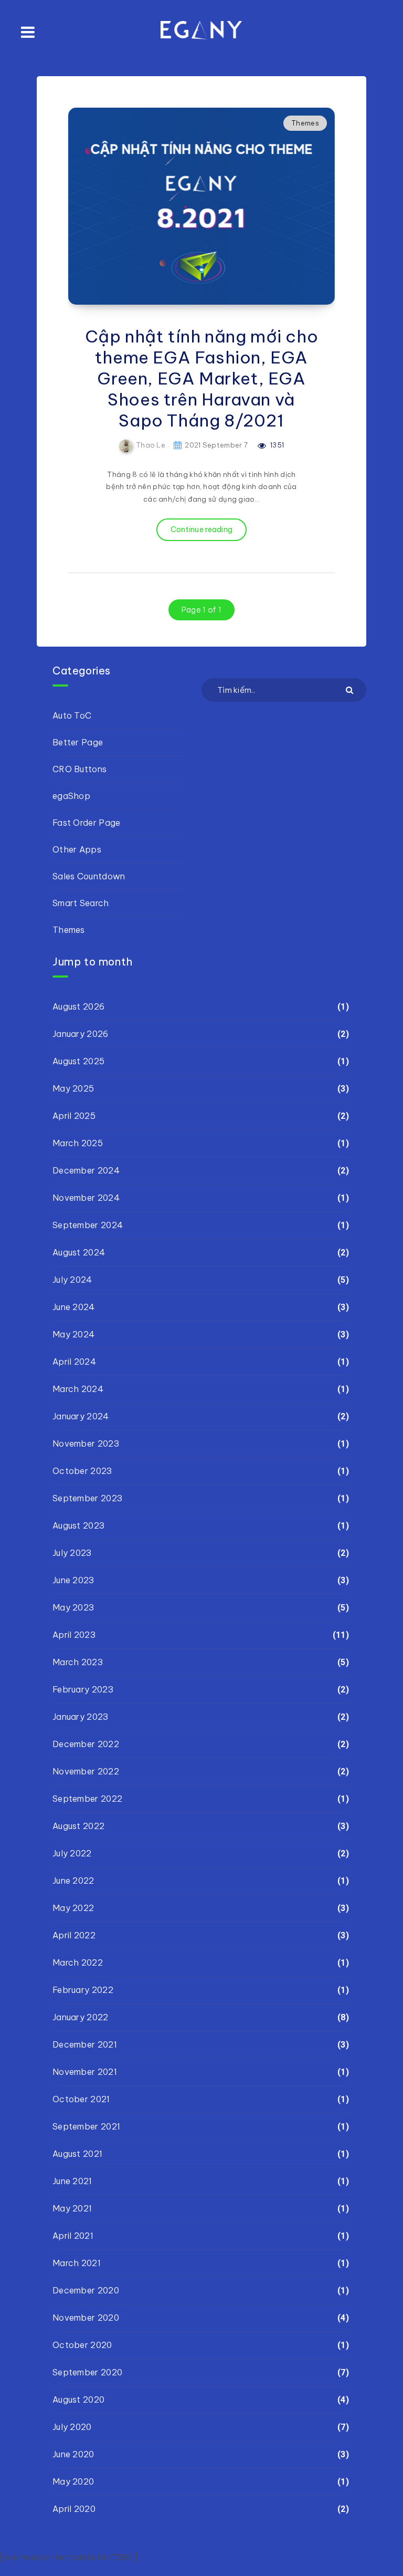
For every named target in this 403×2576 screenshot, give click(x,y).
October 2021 (81, 2099)
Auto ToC (72, 715)
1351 (277, 445)
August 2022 (78, 1826)
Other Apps (77, 849)
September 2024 (88, 1225)
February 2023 (83, 1689)
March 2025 (78, 1143)
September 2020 (87, 2372)
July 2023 (72, 1553)
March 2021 (77, 2263)
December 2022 (86, 1744)
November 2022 (86, 1771)
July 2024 (72, 1280)
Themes (305, 123)
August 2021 (77, 2154)
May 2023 (73, 1607)
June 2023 (73, 1580)
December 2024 (86, 1170)
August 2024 (79, 1252)
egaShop (71, 796)
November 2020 (86, 2318)
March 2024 (78, 1389)
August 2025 (78, 1061)
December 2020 (86, 2290)
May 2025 (73, 1088)
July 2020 (72, 2427)
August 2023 (78, 1525)
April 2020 (74, 2509)
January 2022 (81, 2017)
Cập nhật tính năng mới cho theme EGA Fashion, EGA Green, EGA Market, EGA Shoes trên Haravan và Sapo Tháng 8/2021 (202, 378)
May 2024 (73, 1334)
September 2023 (87, 1498)
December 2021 (85, 2044)
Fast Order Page (87, 823)
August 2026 (78, 1006)
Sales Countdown (89, 876)
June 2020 (73, 2454)
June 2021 (72, 2181)
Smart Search (81, 903)
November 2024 (86, 1198)
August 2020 (78, 2400)
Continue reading (202, 529)
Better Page (78, 742)
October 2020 (82, 2345)
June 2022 (73, 1881)
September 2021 (86, 2126)
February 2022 (83, 1990)
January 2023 (81, 1717)
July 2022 (72, 1853)
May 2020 (73, 2481)
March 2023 (78, 1662)
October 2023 (82, 1471)
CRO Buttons (79, 769)
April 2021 (73, 2236)
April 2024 (74, 1362)
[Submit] (351, 689)
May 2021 (72, 2208)
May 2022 (73, 1908)
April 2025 (74, 1116)
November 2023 (86, 1443)
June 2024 (74, 1307)
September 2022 (87, 1799)
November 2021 (85, 2072)
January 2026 (81, 1034)
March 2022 (78, 1962)
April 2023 (74, 1635)
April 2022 (74, 1935)
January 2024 (81, 1416)
